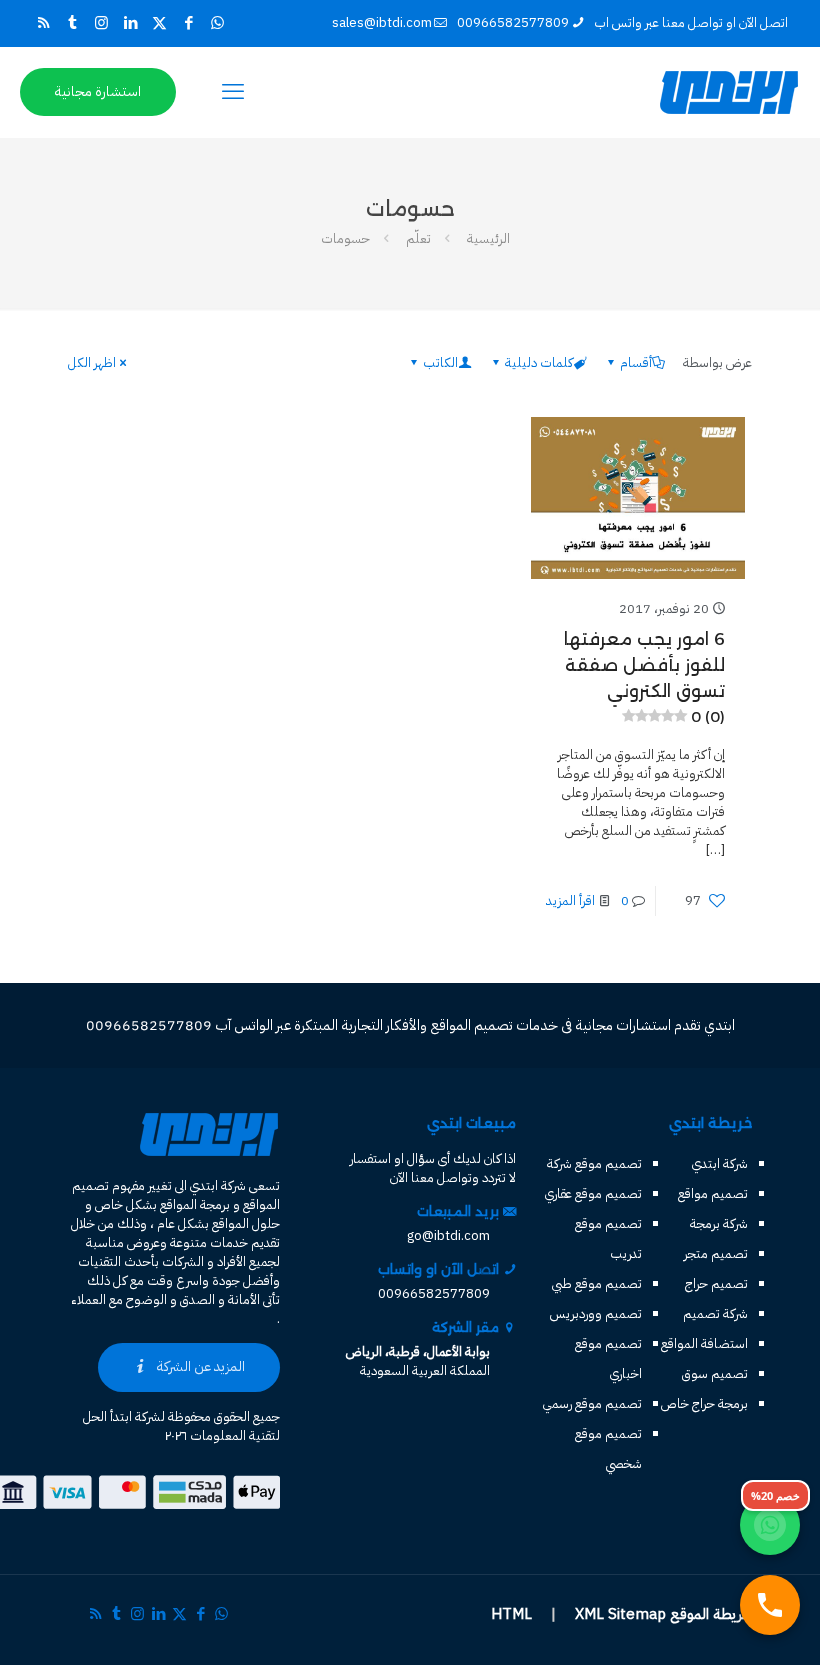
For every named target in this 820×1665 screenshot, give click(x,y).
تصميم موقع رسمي (592, 1403)
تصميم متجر (716, 1253)
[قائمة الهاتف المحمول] (233, 92)
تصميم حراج (716, 1283)
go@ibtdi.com (448, 1235)
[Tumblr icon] (72, 23)
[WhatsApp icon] (217, 23)
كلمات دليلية (539, 362)
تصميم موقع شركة (594, 1163)
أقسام (636, 362)
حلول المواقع (246, 1223)
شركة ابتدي (720, 1163)
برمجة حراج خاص (704, 1403)
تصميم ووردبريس (596, 1313)
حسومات (345, 238)
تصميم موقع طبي (597, 1283)
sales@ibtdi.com (382, 22)
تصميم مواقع (713, 1193)
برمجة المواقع (195, 1204)
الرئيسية (488, 238)
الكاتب (440, 362)
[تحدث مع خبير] (770, 1605)
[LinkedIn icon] (130, 23)
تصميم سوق (715, 1373)
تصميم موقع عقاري (593, 1193)
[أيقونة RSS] (43, 23)
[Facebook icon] (188, 23)
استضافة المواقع (704, 1343)
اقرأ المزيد (570, 900)
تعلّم (418, 238)
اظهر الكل (92, 362)
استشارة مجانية (98, 91)
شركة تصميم (715, 1313)
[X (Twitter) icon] (159, 23)
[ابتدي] (729, 92)
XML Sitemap (620, 1614)
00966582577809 (513, 22)
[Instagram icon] (101, 23)
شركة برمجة (719, 1223)
